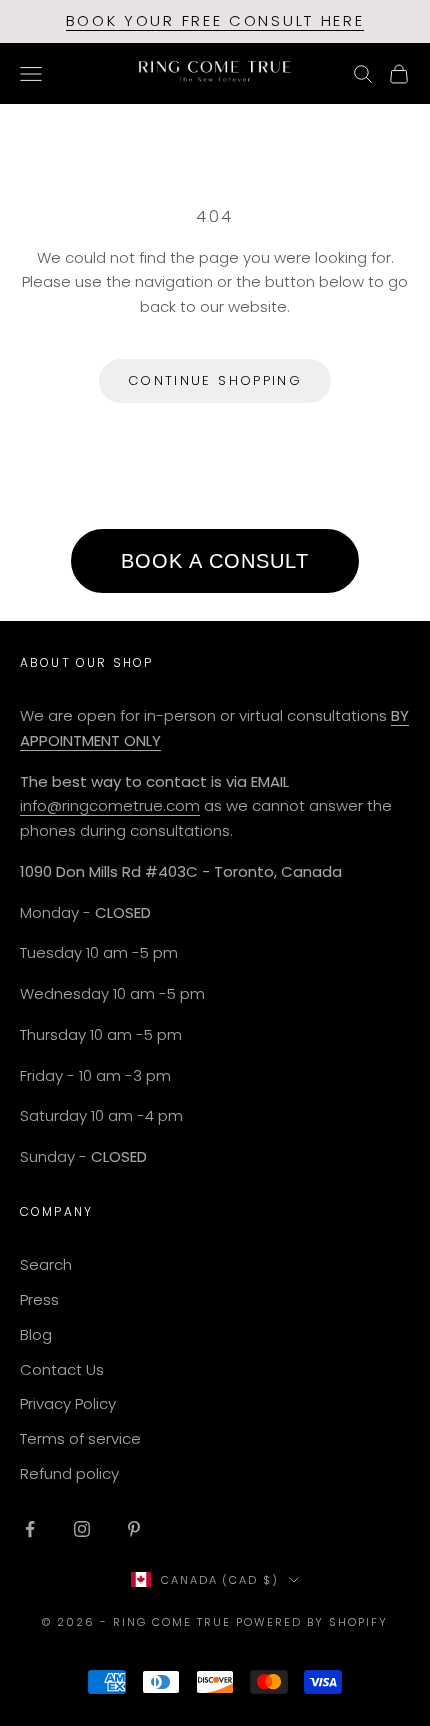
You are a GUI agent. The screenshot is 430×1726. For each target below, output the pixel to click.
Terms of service (80, 1438)
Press (39, 1299)
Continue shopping (215, 380)
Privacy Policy (68, 1403)
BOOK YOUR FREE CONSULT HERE (215, 20)
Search (46, 1264)
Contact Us (62, 1369)
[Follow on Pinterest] (134, 1529)
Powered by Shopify (312, 1622)
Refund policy (69, 1473)
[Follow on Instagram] (82, 1529)
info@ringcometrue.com (110, 805)
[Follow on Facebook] (30, 1529)
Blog (36, 1334)
